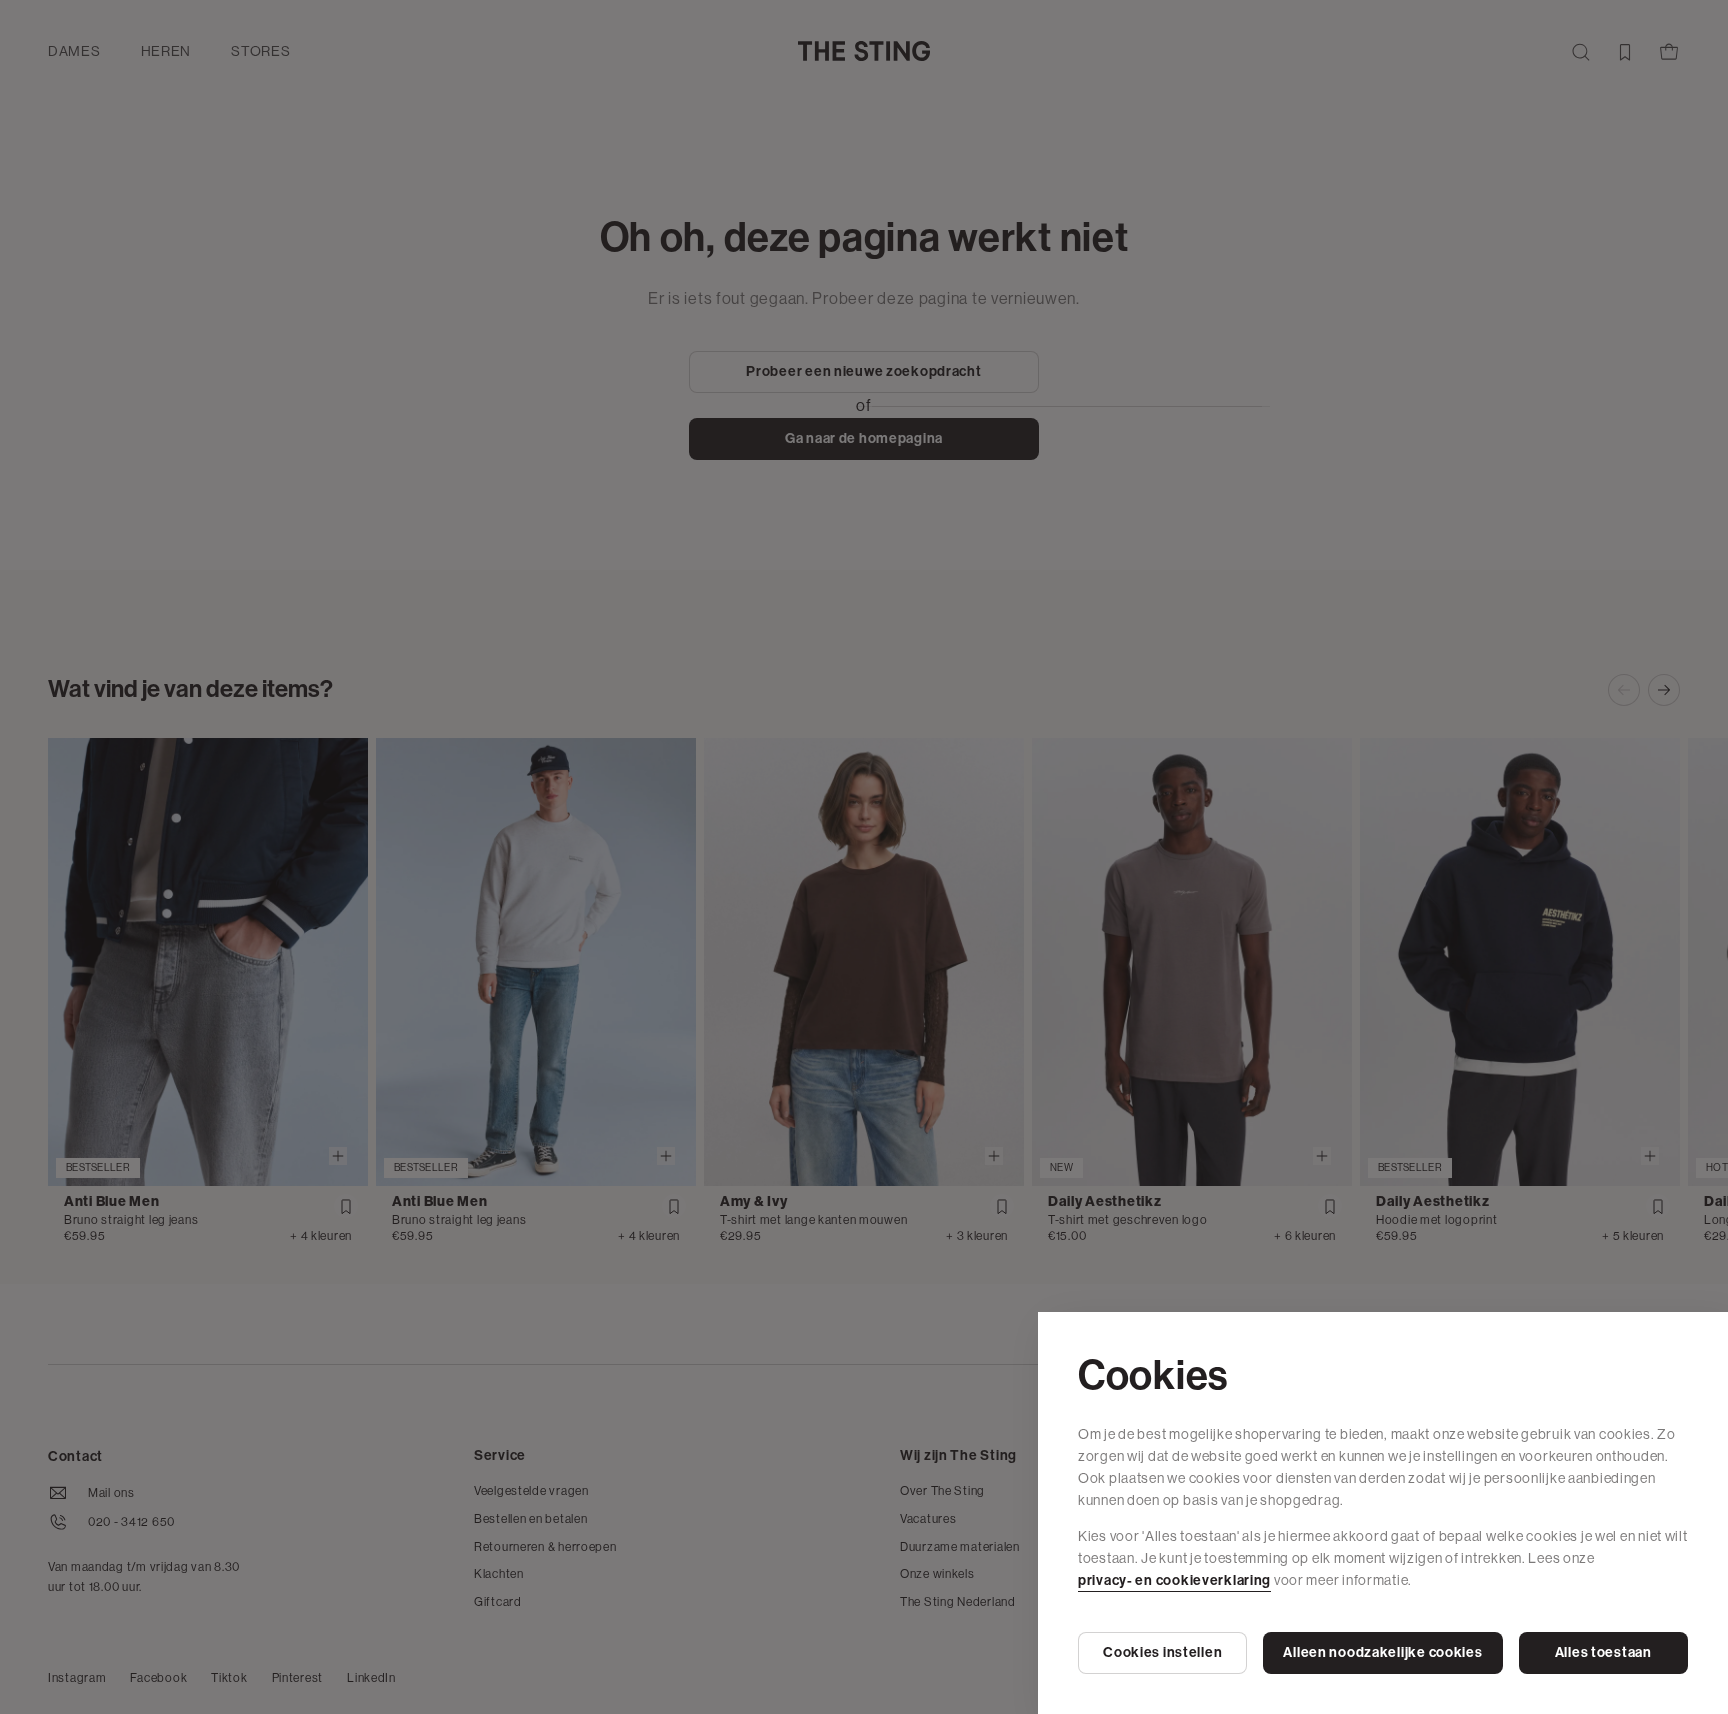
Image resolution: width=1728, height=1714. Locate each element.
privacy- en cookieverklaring (1174, 1580)
